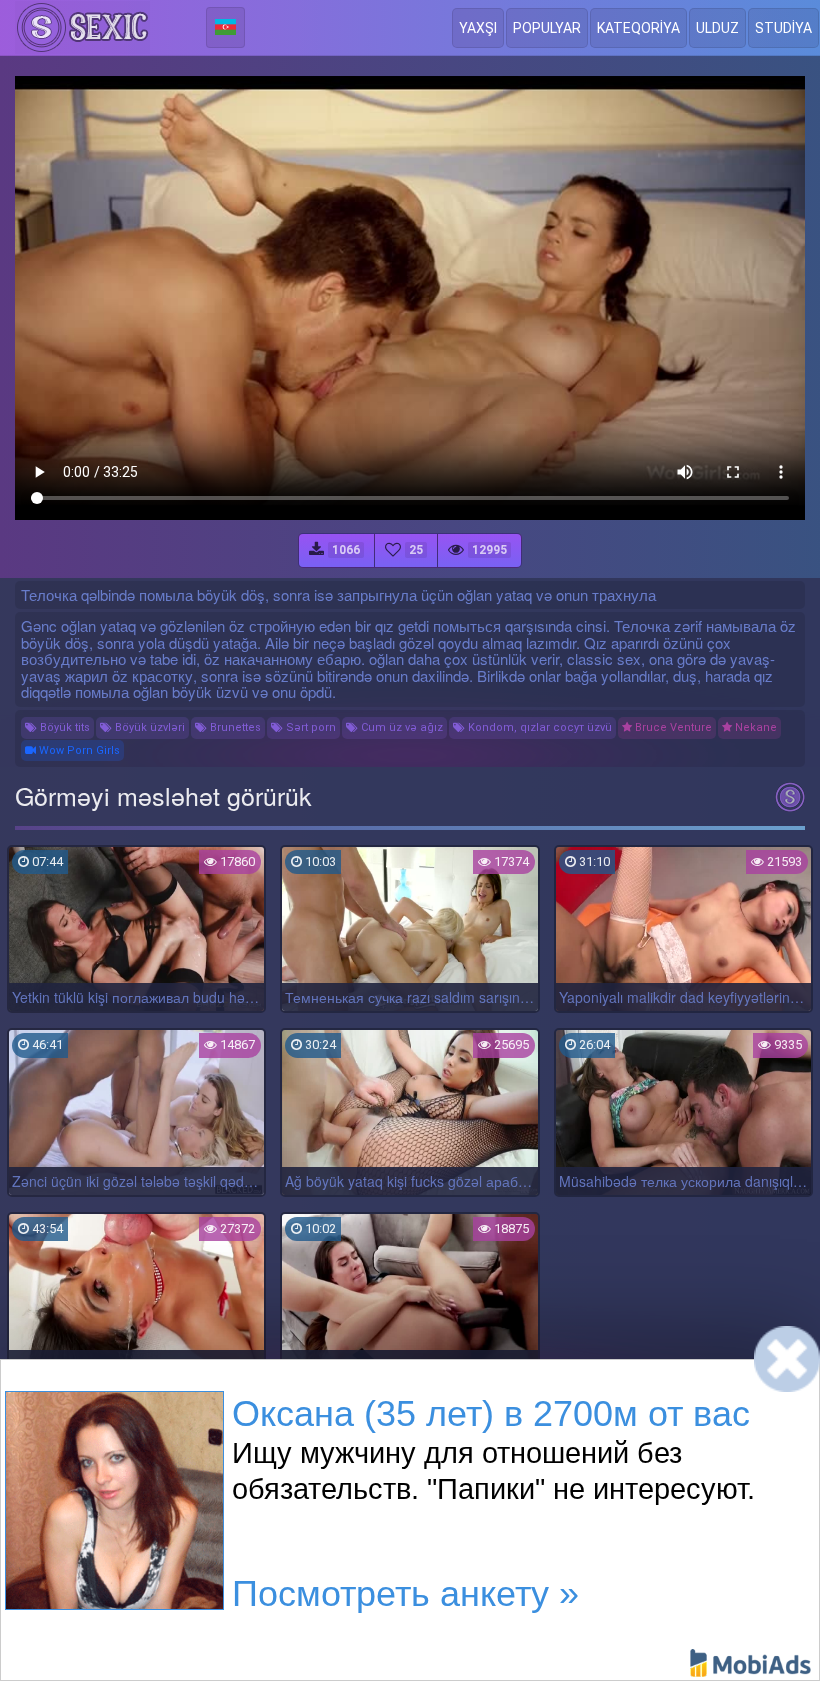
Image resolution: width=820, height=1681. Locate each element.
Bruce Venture (672, 727)
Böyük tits (63, 727)
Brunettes (234, 727)
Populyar (547, 28)
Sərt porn (309, 727)
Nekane (754, 727)
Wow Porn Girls (78, 750)
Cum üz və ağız (400, 727)
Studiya (783, 28)
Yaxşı (478, 28)
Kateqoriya (638, 28)
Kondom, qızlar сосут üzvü (538, 727)
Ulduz (717, 28)
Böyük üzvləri (148, 727)
